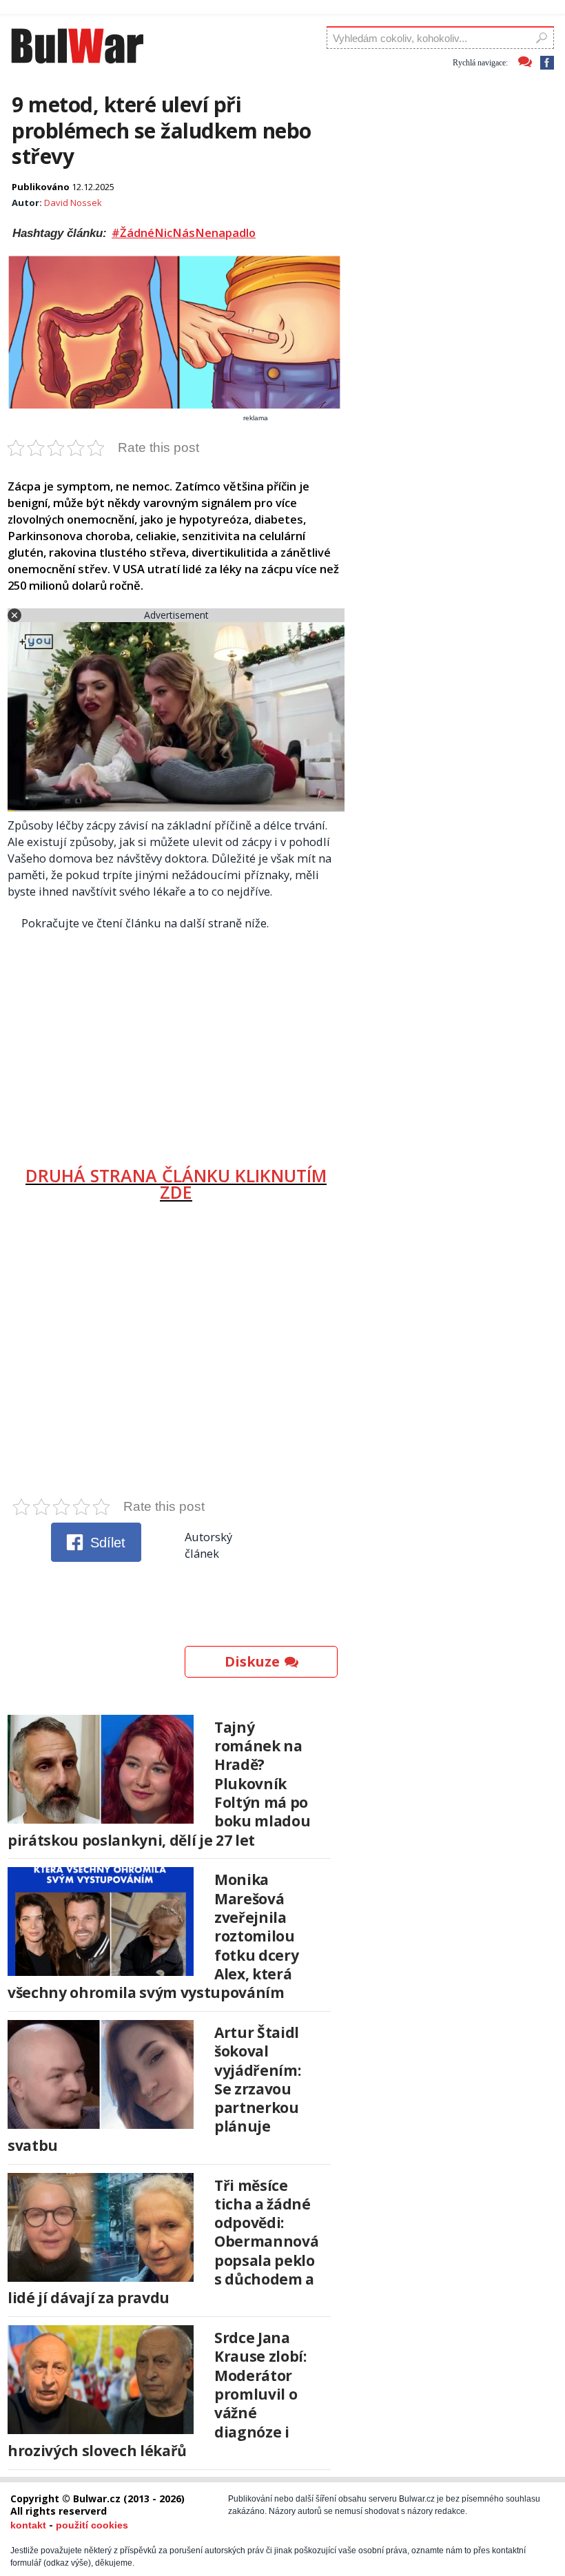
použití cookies (92, 2525)
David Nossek (73, 203)
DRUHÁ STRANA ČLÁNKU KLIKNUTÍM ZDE (176, 1184)
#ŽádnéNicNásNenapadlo (184, 233)
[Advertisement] (176, 1043)
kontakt (28, 2525)
